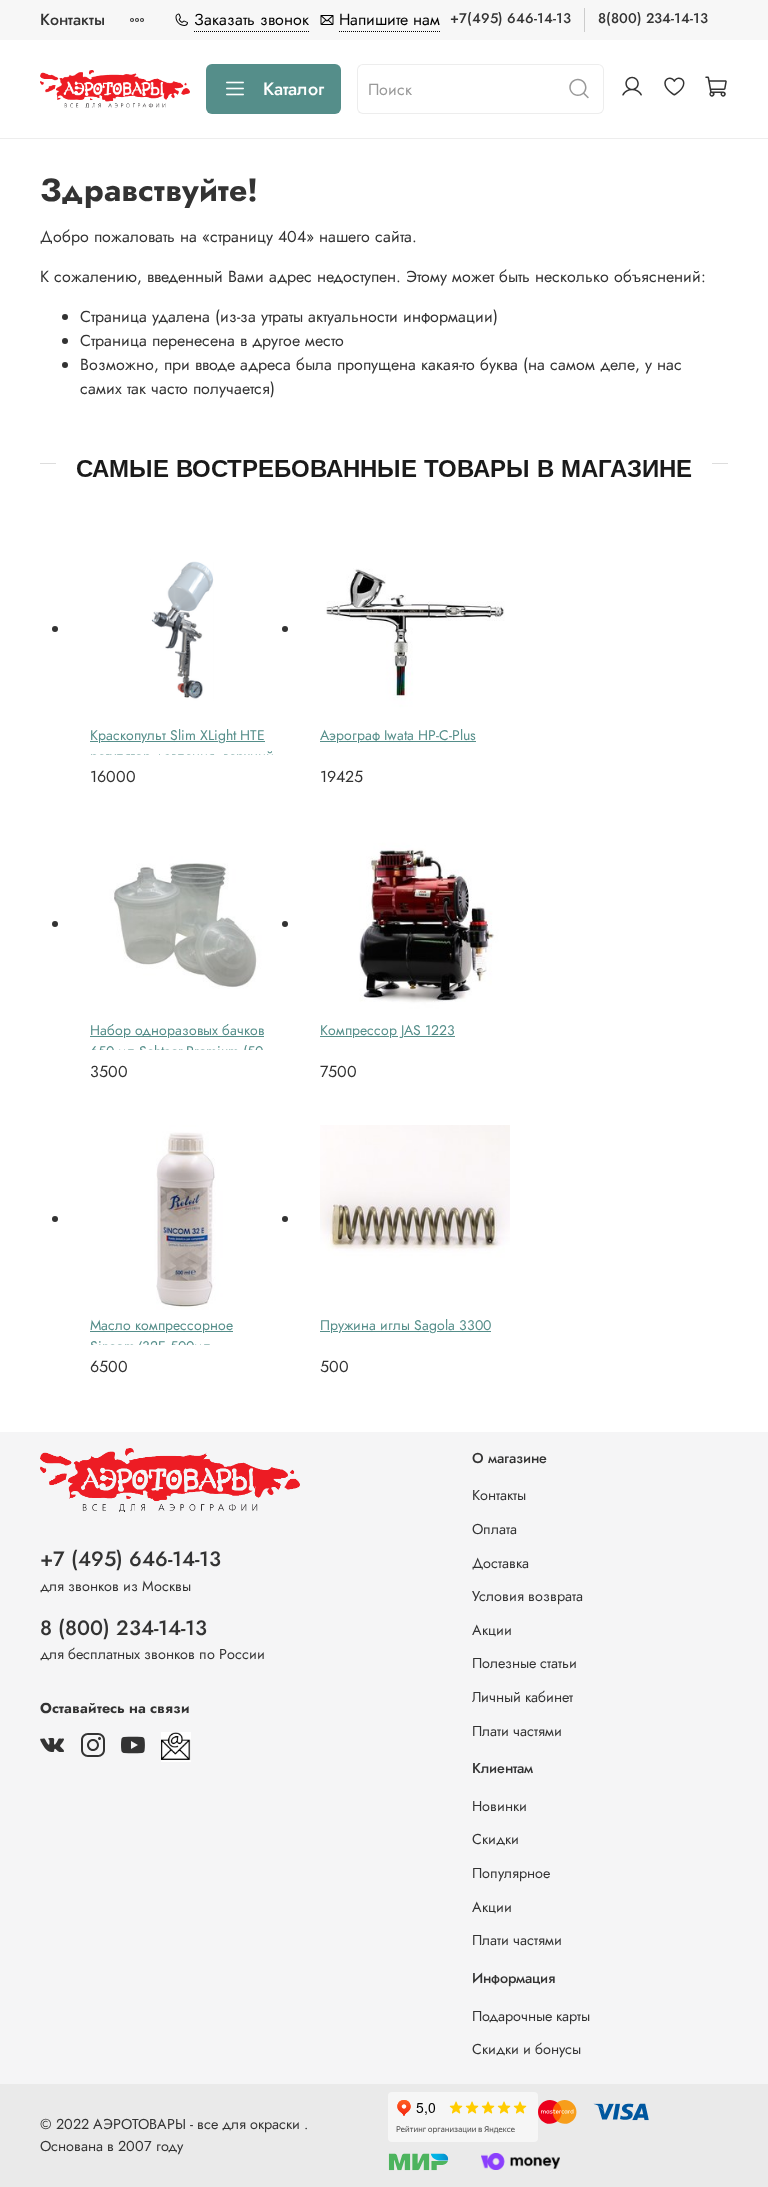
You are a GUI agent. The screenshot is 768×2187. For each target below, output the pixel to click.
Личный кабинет (522, 1697)
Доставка (500, 1563)
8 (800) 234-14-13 (123, 1628)
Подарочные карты (531, 2016)
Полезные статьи (524, 1663)
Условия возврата (527, 1596)
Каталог (293, 89)
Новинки (499, 1806)
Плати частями (517, 1731)
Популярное (511, 1873)
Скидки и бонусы (526, 2049)
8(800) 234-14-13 (653, 18)
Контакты (72, 19)
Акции (492, 1630)
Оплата (494, 1529)
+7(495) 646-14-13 (510, 18)
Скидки (495, 1839)
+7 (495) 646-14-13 (130, 1559)
